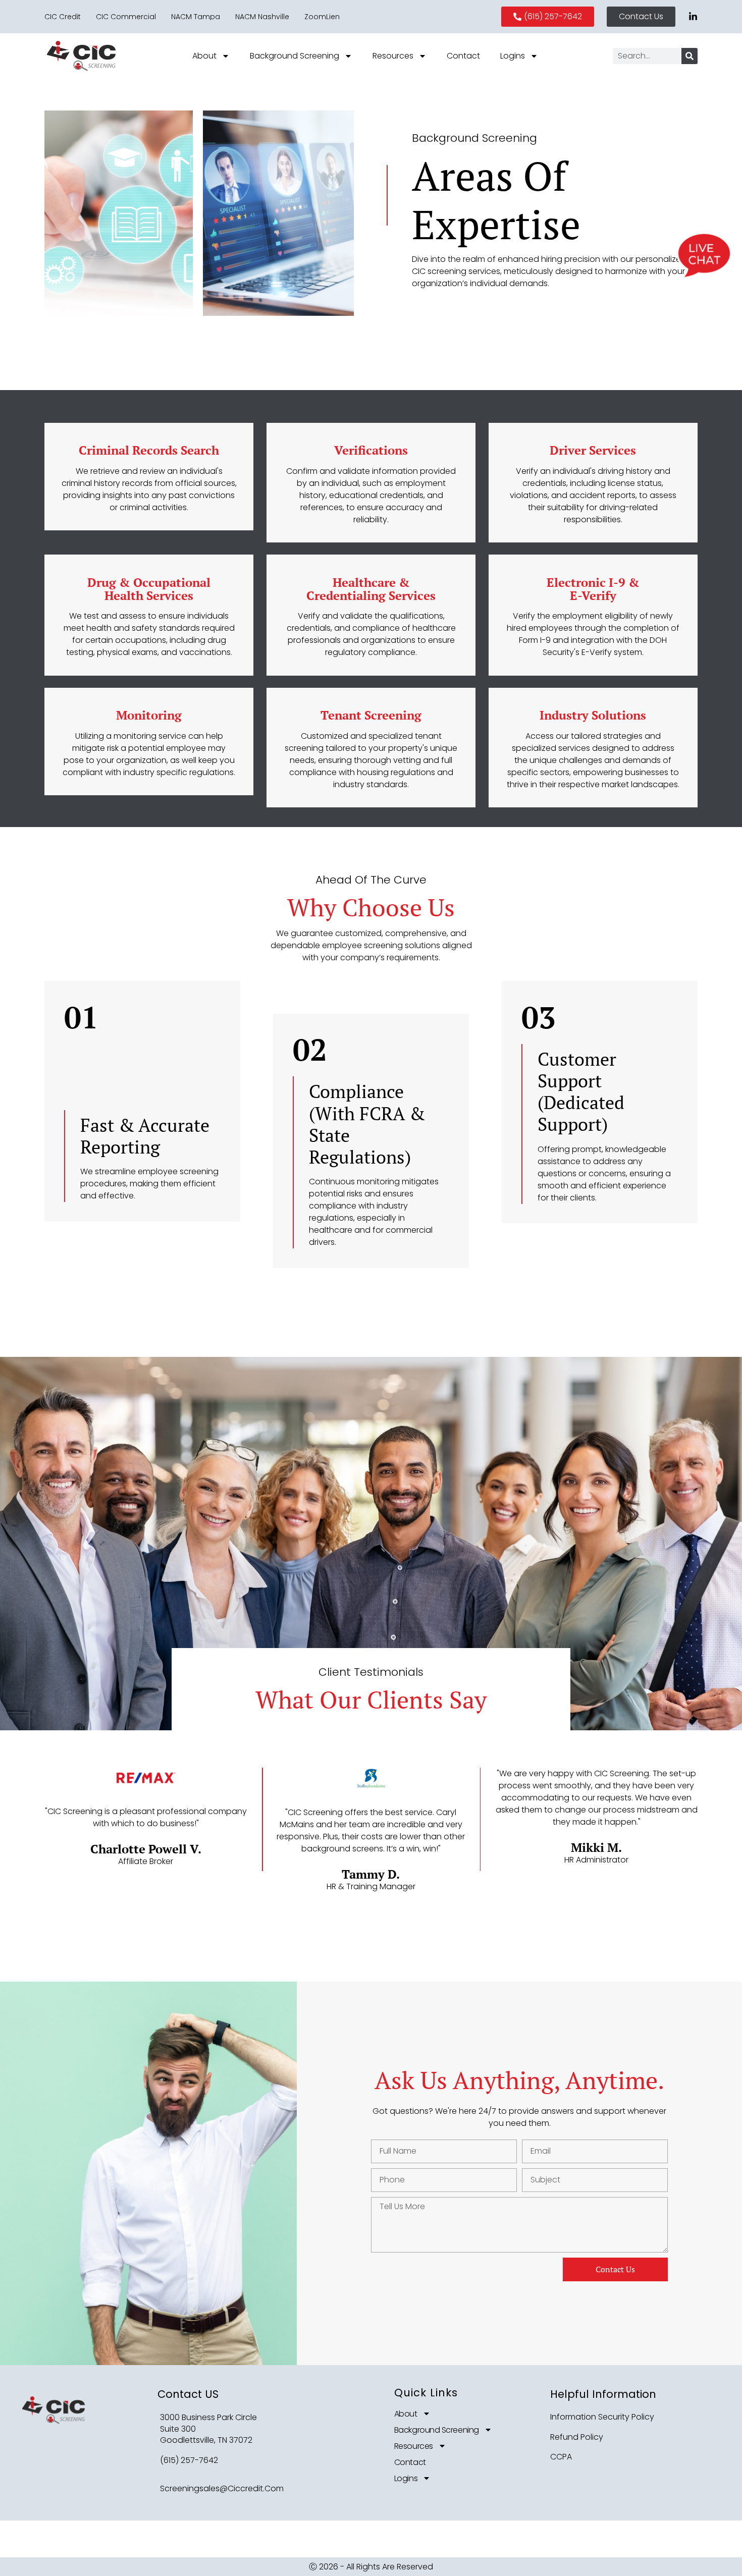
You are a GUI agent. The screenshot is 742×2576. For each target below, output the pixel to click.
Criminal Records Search (149, 450)
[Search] (690, 56)
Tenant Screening (371, 715)
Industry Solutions (593, 715)
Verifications (371, 450)
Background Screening (295, 56)
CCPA (561, 2457)
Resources (393, 56)
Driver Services (593, 450)
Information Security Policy (602, 2417)
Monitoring (149, 715)
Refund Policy (577, 2437)
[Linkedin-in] (693, 17)
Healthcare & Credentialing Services (371, 589)
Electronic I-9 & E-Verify (593, 589)
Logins (513, 56)
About (204, 56)
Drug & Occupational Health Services (149, 589)
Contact (463, 56)
